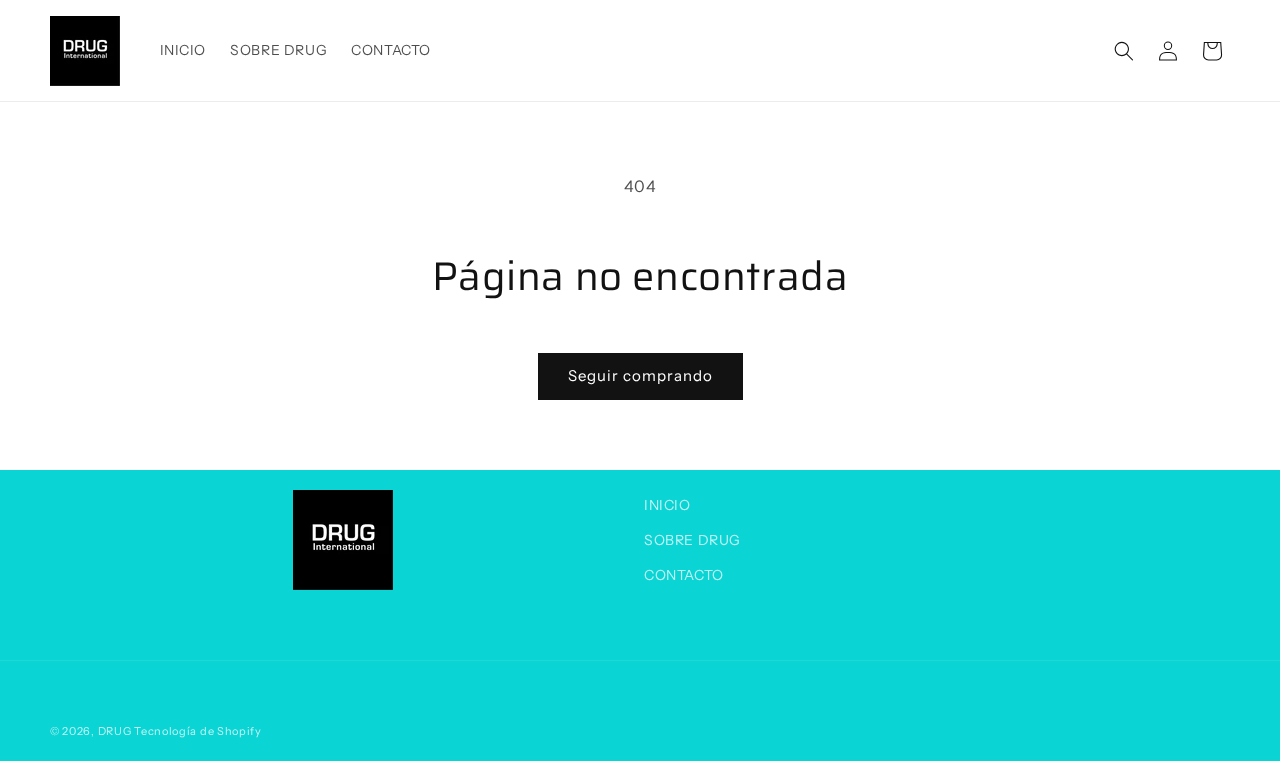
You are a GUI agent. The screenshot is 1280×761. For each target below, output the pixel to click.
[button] (1124, 51)
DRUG (115, 731)
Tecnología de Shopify (198, 731)
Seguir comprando (640, 375)
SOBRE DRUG (692, 540)
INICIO (667, 505)
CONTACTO (684, 575)
